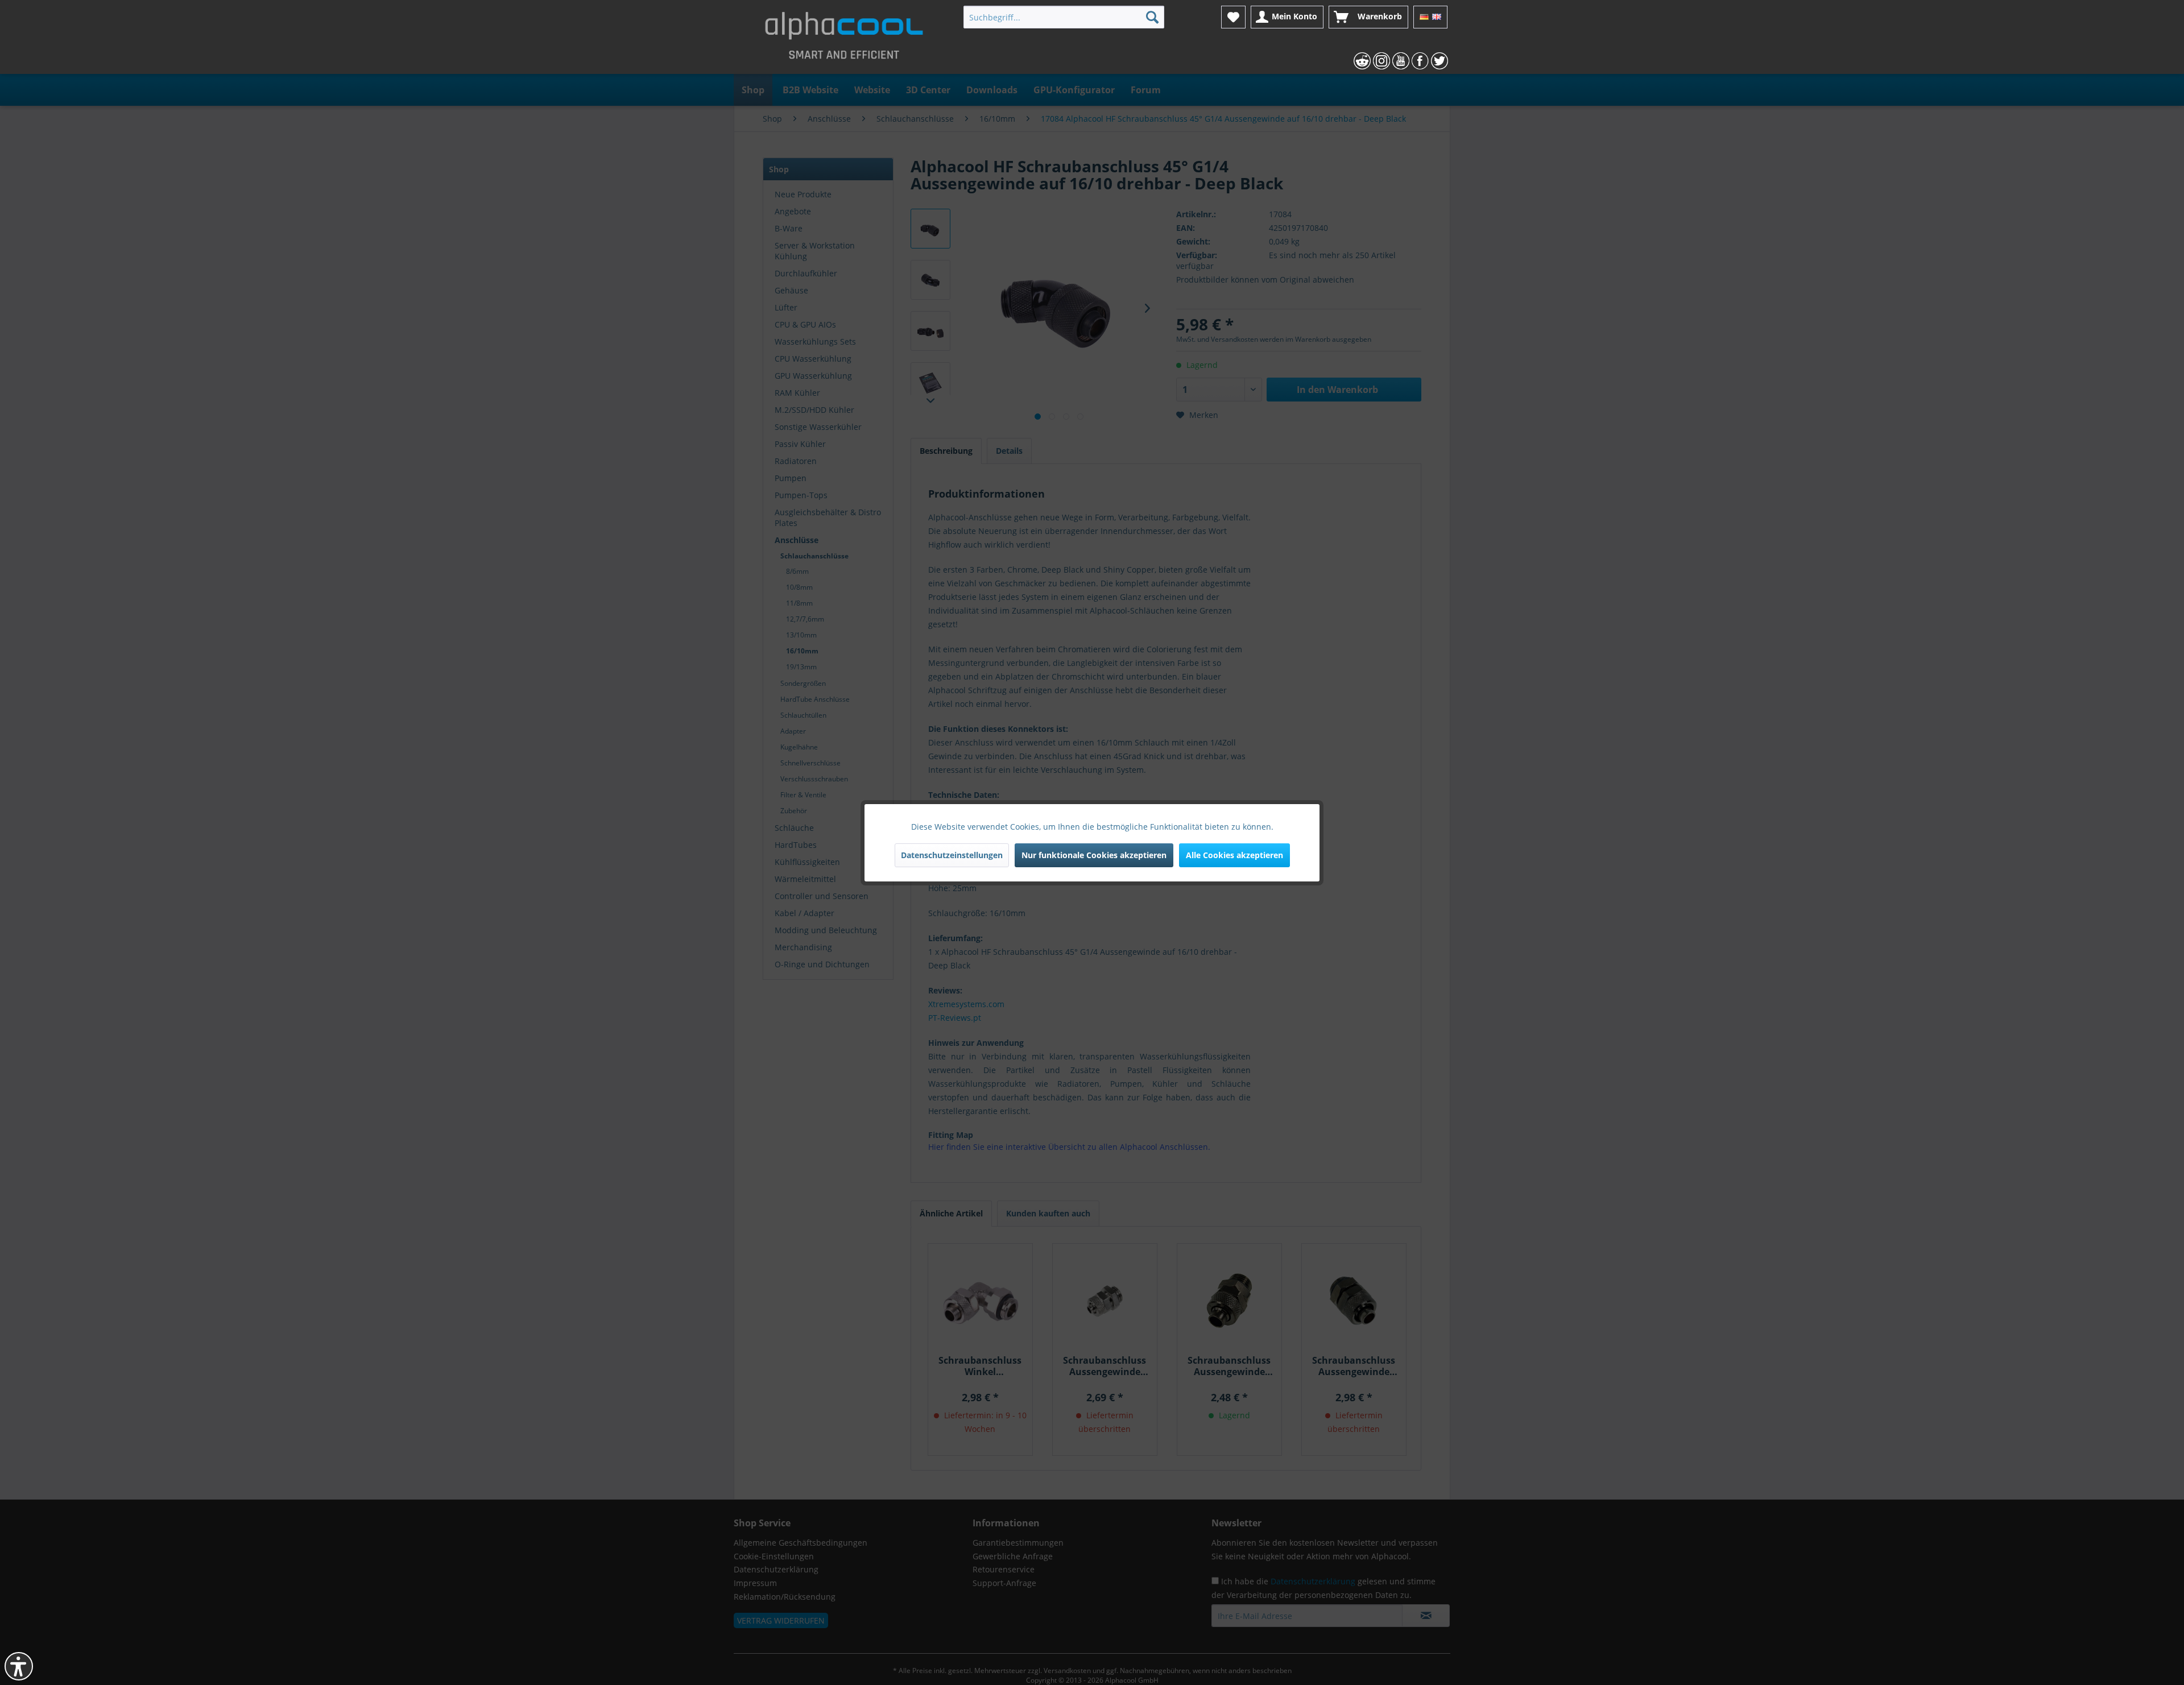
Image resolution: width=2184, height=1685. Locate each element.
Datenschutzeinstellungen (952, 855)
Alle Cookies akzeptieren (1234, 855)
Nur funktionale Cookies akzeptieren (1094, 855)
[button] (19, 1666)
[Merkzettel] (1233, 17)
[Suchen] (1152, 17)
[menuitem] (1064, 17)
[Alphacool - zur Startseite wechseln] (844, 40)
